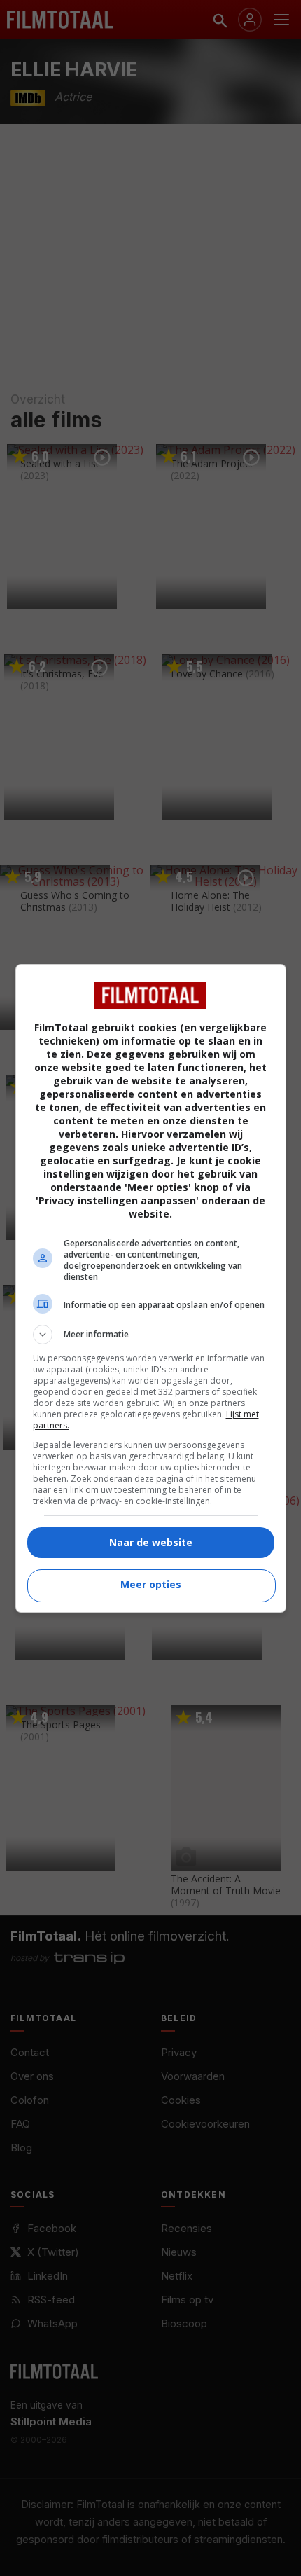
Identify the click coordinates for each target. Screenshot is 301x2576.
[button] (151, 1335)
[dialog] (151, 1288)
